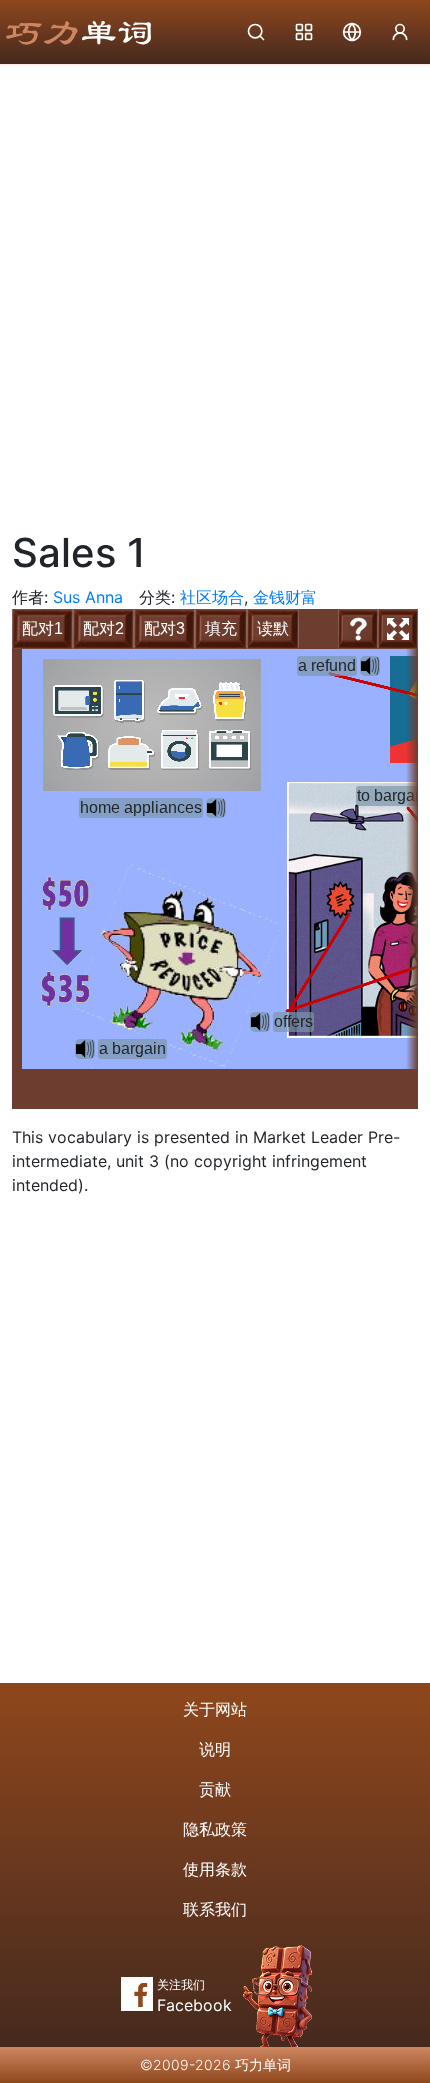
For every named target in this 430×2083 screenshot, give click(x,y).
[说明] (358, 629)
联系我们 (215, 1909)
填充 (221, 628)
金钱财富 (285, 597)
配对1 (42, 628)
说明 (215, 1749)
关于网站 (215, 1709)
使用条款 (215, 1869)
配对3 (164, 628)
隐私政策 (215, 1829)
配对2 (103, 628)
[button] (216, 808)
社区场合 (212, 597)
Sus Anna (88, 597)
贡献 (215, 1789)
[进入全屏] (398, 629)
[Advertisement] (215, 290)
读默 (273, 628)
